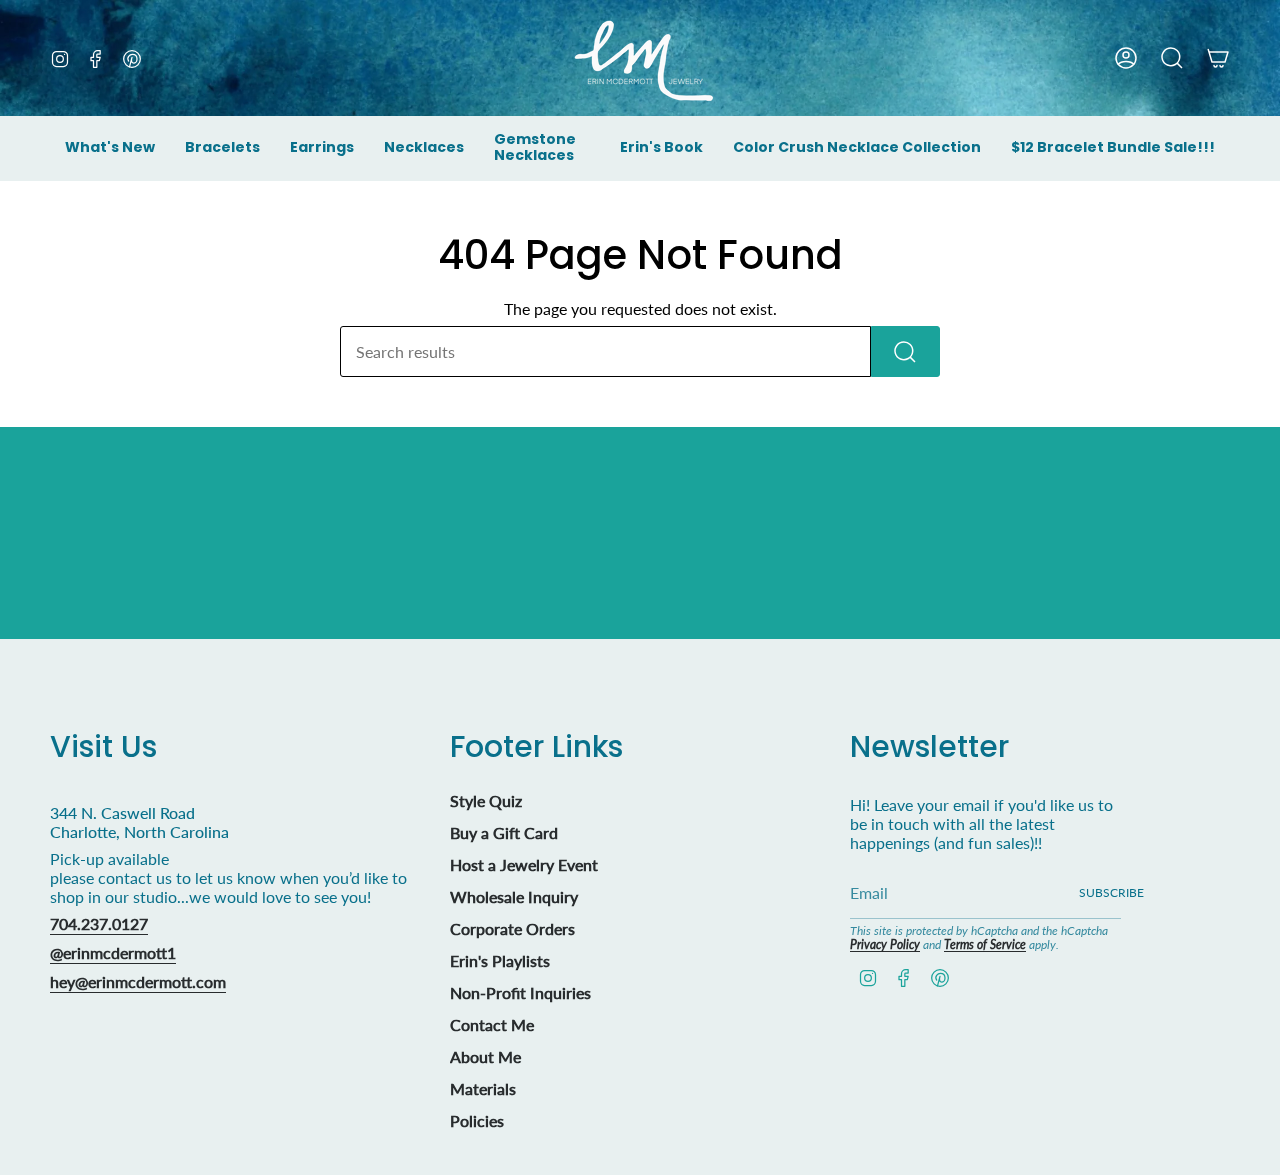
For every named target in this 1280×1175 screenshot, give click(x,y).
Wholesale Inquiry (514, 896)
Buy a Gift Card (504, 832)
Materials (483, 1088)
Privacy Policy (885, 944)
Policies (477, 1120)
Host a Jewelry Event (524, 864)
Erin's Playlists (500, 960)
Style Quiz (486, 800)
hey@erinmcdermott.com (138, 981)
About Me (485, 1056)
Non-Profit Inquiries (520, 992)
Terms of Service (985, 944)
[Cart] (1218, 58)
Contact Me (492, 1024)
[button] (222, 149)
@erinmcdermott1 (113, 952)
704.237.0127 (99, 923)
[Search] (905, 351)
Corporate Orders (512, 928)
